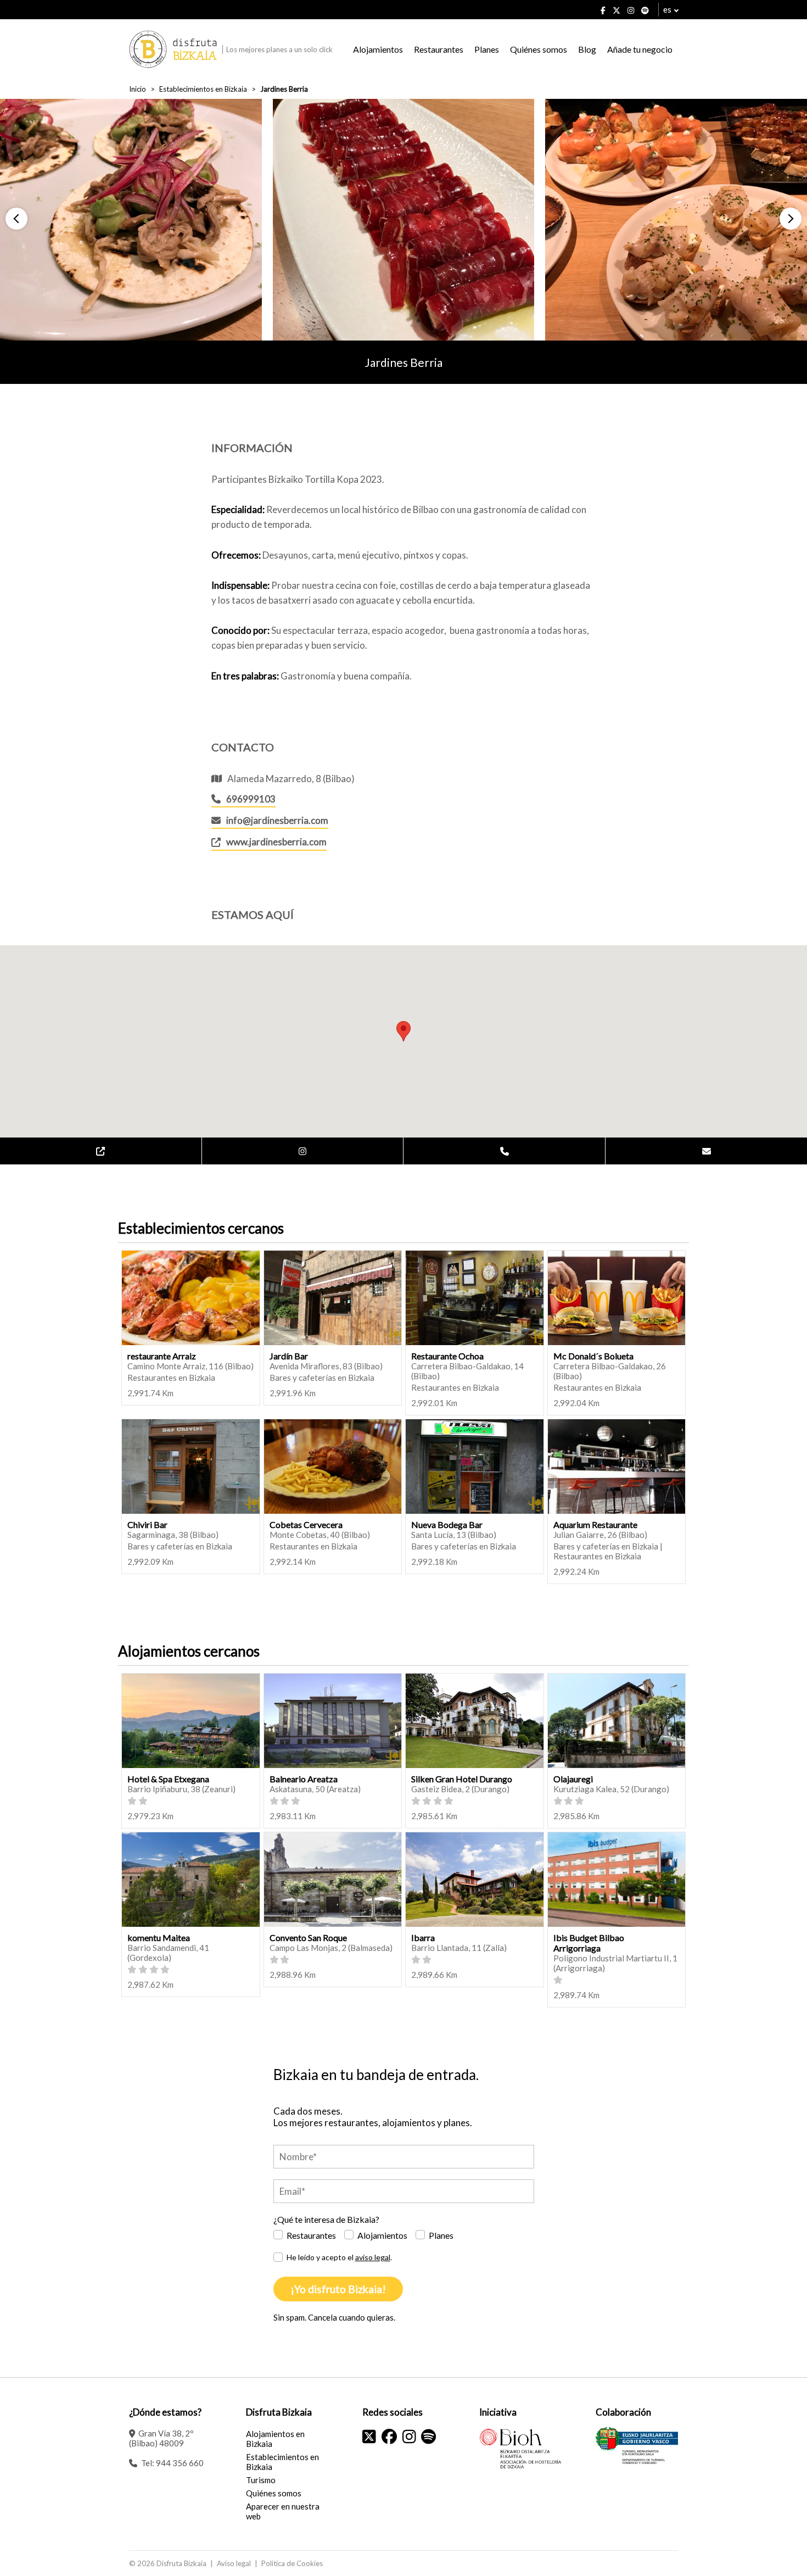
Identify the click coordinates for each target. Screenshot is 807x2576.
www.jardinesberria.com (276, 842)
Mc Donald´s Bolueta (593, 1356)
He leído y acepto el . (339, 2257)
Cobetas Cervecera (306, 1524)
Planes (487, 49)
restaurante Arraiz (162, 1356)
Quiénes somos (539, 49)
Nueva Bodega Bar (447, 1524)
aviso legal (373, 2257)
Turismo (261, 2480)
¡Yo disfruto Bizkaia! (338, 2289)
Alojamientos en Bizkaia (275, 2439)
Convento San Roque (308, 1937)
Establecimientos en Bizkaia (203, 89)
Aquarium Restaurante (595, 1524)
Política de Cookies (292, 2563)
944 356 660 (180, 2463)
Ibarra (423, 1937)
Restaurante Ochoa (447, 1356)
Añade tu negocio (640, 49)
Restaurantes (439, 49)
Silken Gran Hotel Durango (462, 1779)
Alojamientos (378, 49)
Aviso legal (234, 2563)
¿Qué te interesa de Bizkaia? (326, 2219)
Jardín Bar (289, 1356)
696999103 (251, 799)
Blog (587, 49)
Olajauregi (573, 1779)
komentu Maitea (159, 1937)
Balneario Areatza (304, 1779)
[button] (16, 219)
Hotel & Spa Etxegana (168, 1779)
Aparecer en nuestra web (283, 2511)
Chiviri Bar (147, 1524)
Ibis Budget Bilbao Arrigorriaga (589, 1943)
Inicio (138, 89)
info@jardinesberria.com (277, 820)
